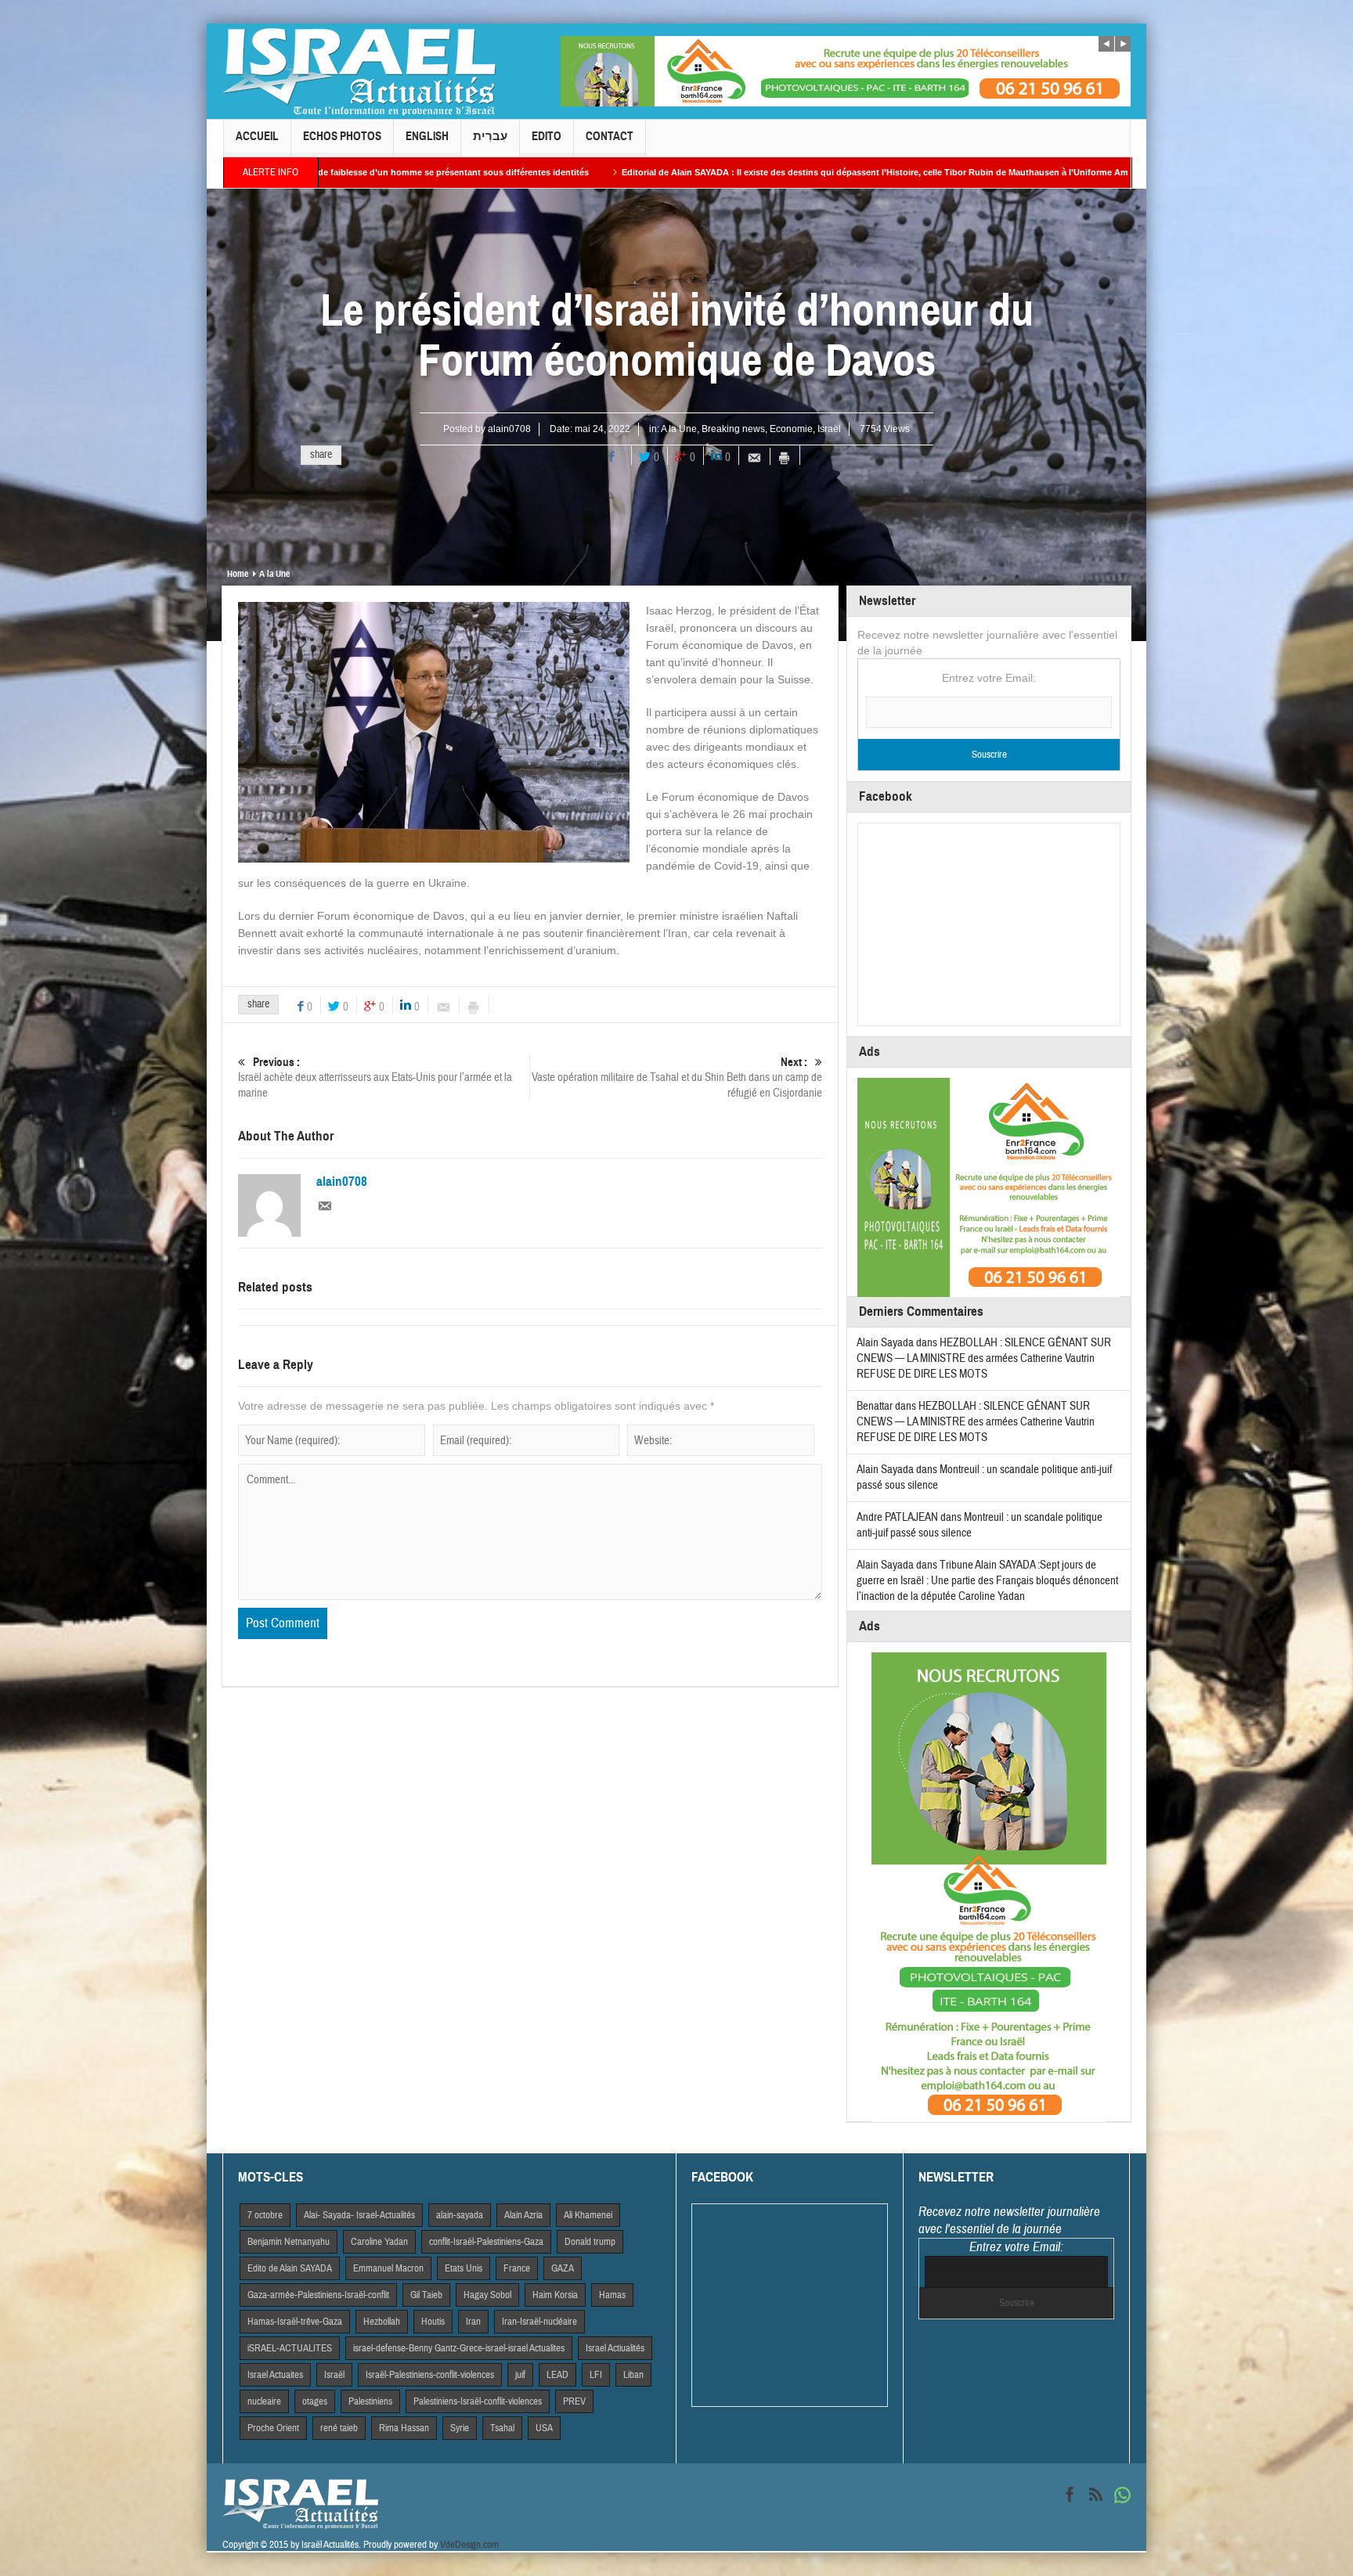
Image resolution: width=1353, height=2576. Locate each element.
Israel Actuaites (275, 2375)
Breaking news (733, 429)
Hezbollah (382, 2322)
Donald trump (590, 2242)
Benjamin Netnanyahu (289, 2242)
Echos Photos (342, 136)
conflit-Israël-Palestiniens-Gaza (486, 2242)
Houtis (433, 2322)
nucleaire (264, 2401)
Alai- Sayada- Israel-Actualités (359, 2215)
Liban (633, 2375)
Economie (791, 429)
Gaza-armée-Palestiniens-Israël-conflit (318, 2295)
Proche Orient (273, 2428)
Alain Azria (523, 2215)
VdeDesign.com (469, 2545)
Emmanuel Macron (388, 2268)
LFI (596, 2375)
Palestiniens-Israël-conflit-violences (478, 2401)
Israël (829, 429)
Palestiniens (370, 2401)
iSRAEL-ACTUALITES (290, 2348)
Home (238, 574)
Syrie (460, 2428)
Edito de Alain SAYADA (290, 2268)
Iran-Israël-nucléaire (539, 2322)
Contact (610, 136)
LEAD (557, 2375)
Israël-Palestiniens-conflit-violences (430, 2375)
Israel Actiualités (615, 2348)
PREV (574, 2401)
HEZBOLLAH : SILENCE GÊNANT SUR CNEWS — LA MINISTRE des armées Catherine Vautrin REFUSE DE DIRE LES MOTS (984, 1358)
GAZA (563, 2268)
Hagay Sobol (487, 2295)
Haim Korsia (555, 2295)
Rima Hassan (404, 2428)
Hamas (612, 2295)
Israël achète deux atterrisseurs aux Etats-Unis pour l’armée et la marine (375, 1078)
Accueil (257, 136)
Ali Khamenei (588, 2215)
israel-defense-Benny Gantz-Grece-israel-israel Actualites (459, 2348)
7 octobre (265, 2215)
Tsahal (502, 2428)
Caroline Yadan (379, 2242)
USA (544, 2428)
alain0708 (509, 429)
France (517, 2268)
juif (520, 2375)
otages (315, 2401)
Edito (547, 136)
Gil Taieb (426, 2295)
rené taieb (339, 2428)
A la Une (679, 429)
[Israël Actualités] (359, 71)
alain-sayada (460, 2215)
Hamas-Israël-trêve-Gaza (295, 2322)
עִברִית (490, 136)
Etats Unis (464, 2268)
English (427, 136)
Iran (473, 2322)
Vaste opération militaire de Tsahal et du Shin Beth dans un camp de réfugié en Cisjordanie (677, 1078)
